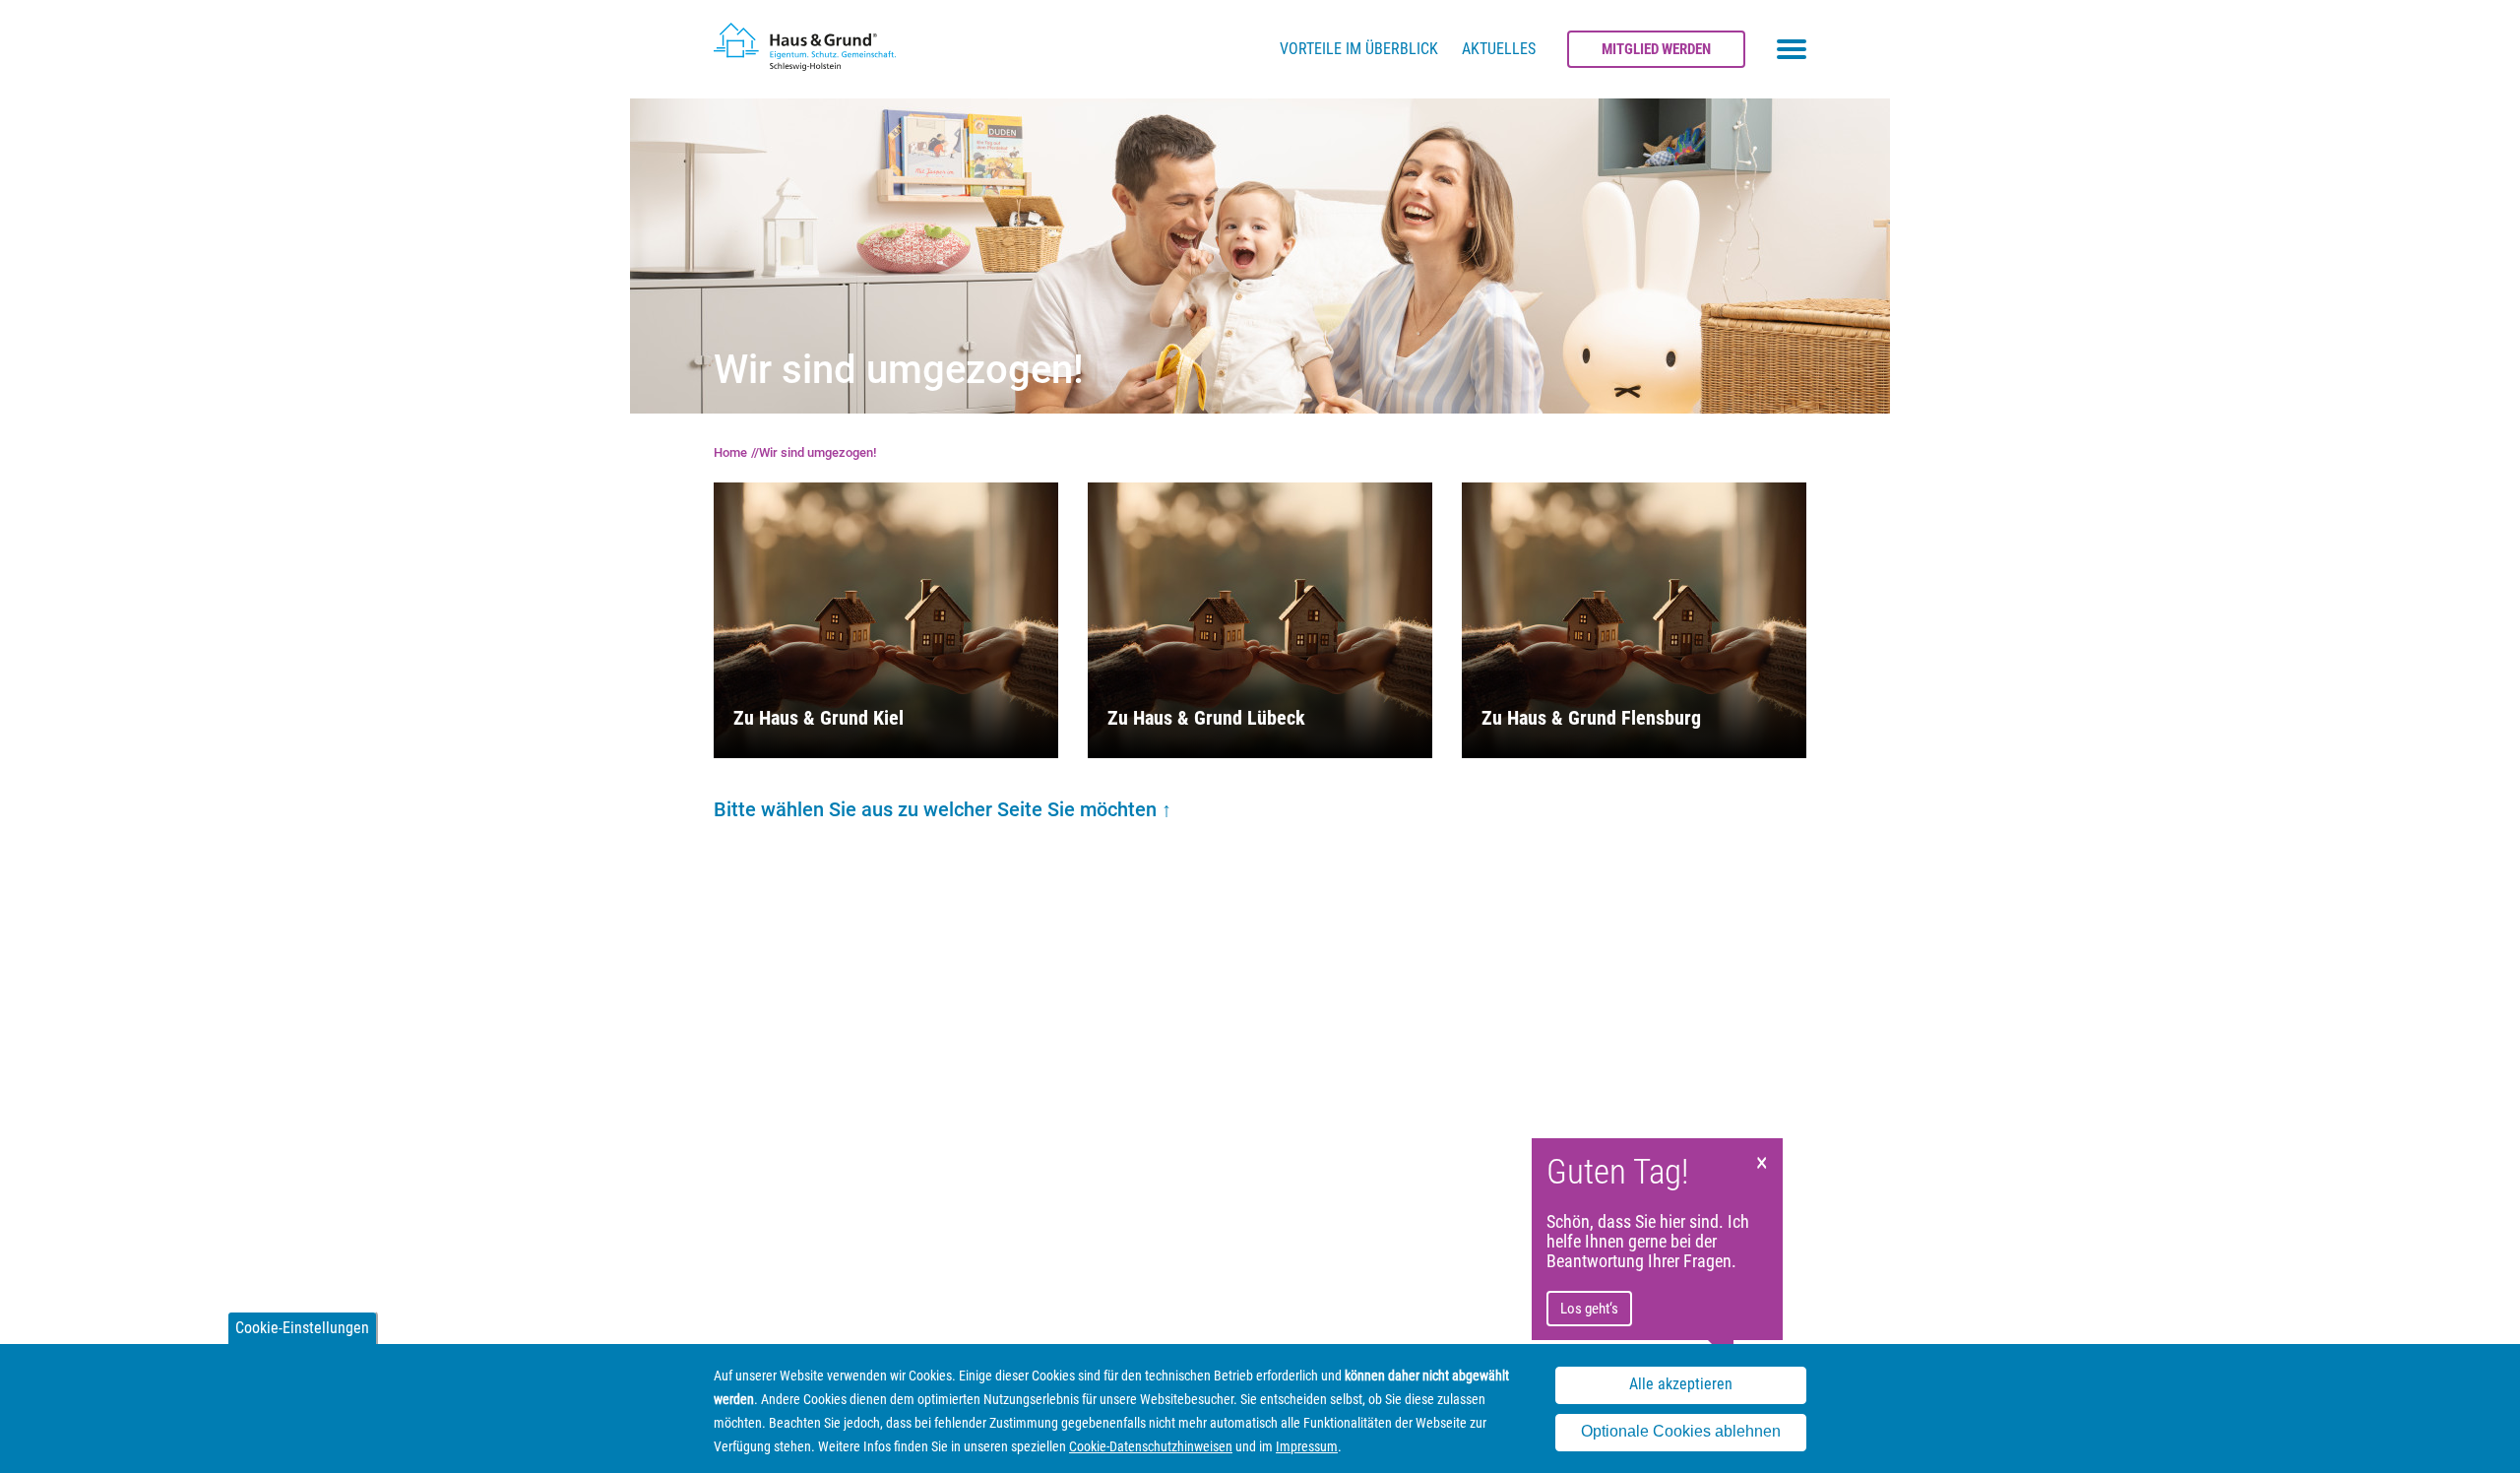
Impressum (1307, 1446)
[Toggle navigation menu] (1792, 49)
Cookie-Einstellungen (302, 1328)
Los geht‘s (1589, 1309)
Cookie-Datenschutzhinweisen (1151, 1446)
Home (730, 452)
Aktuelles (1499, 49)
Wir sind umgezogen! (818, 452)
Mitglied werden (1656, 49)
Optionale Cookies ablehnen (1681, 1432)
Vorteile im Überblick (1359, 49)
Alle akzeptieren (1681, 1385)
